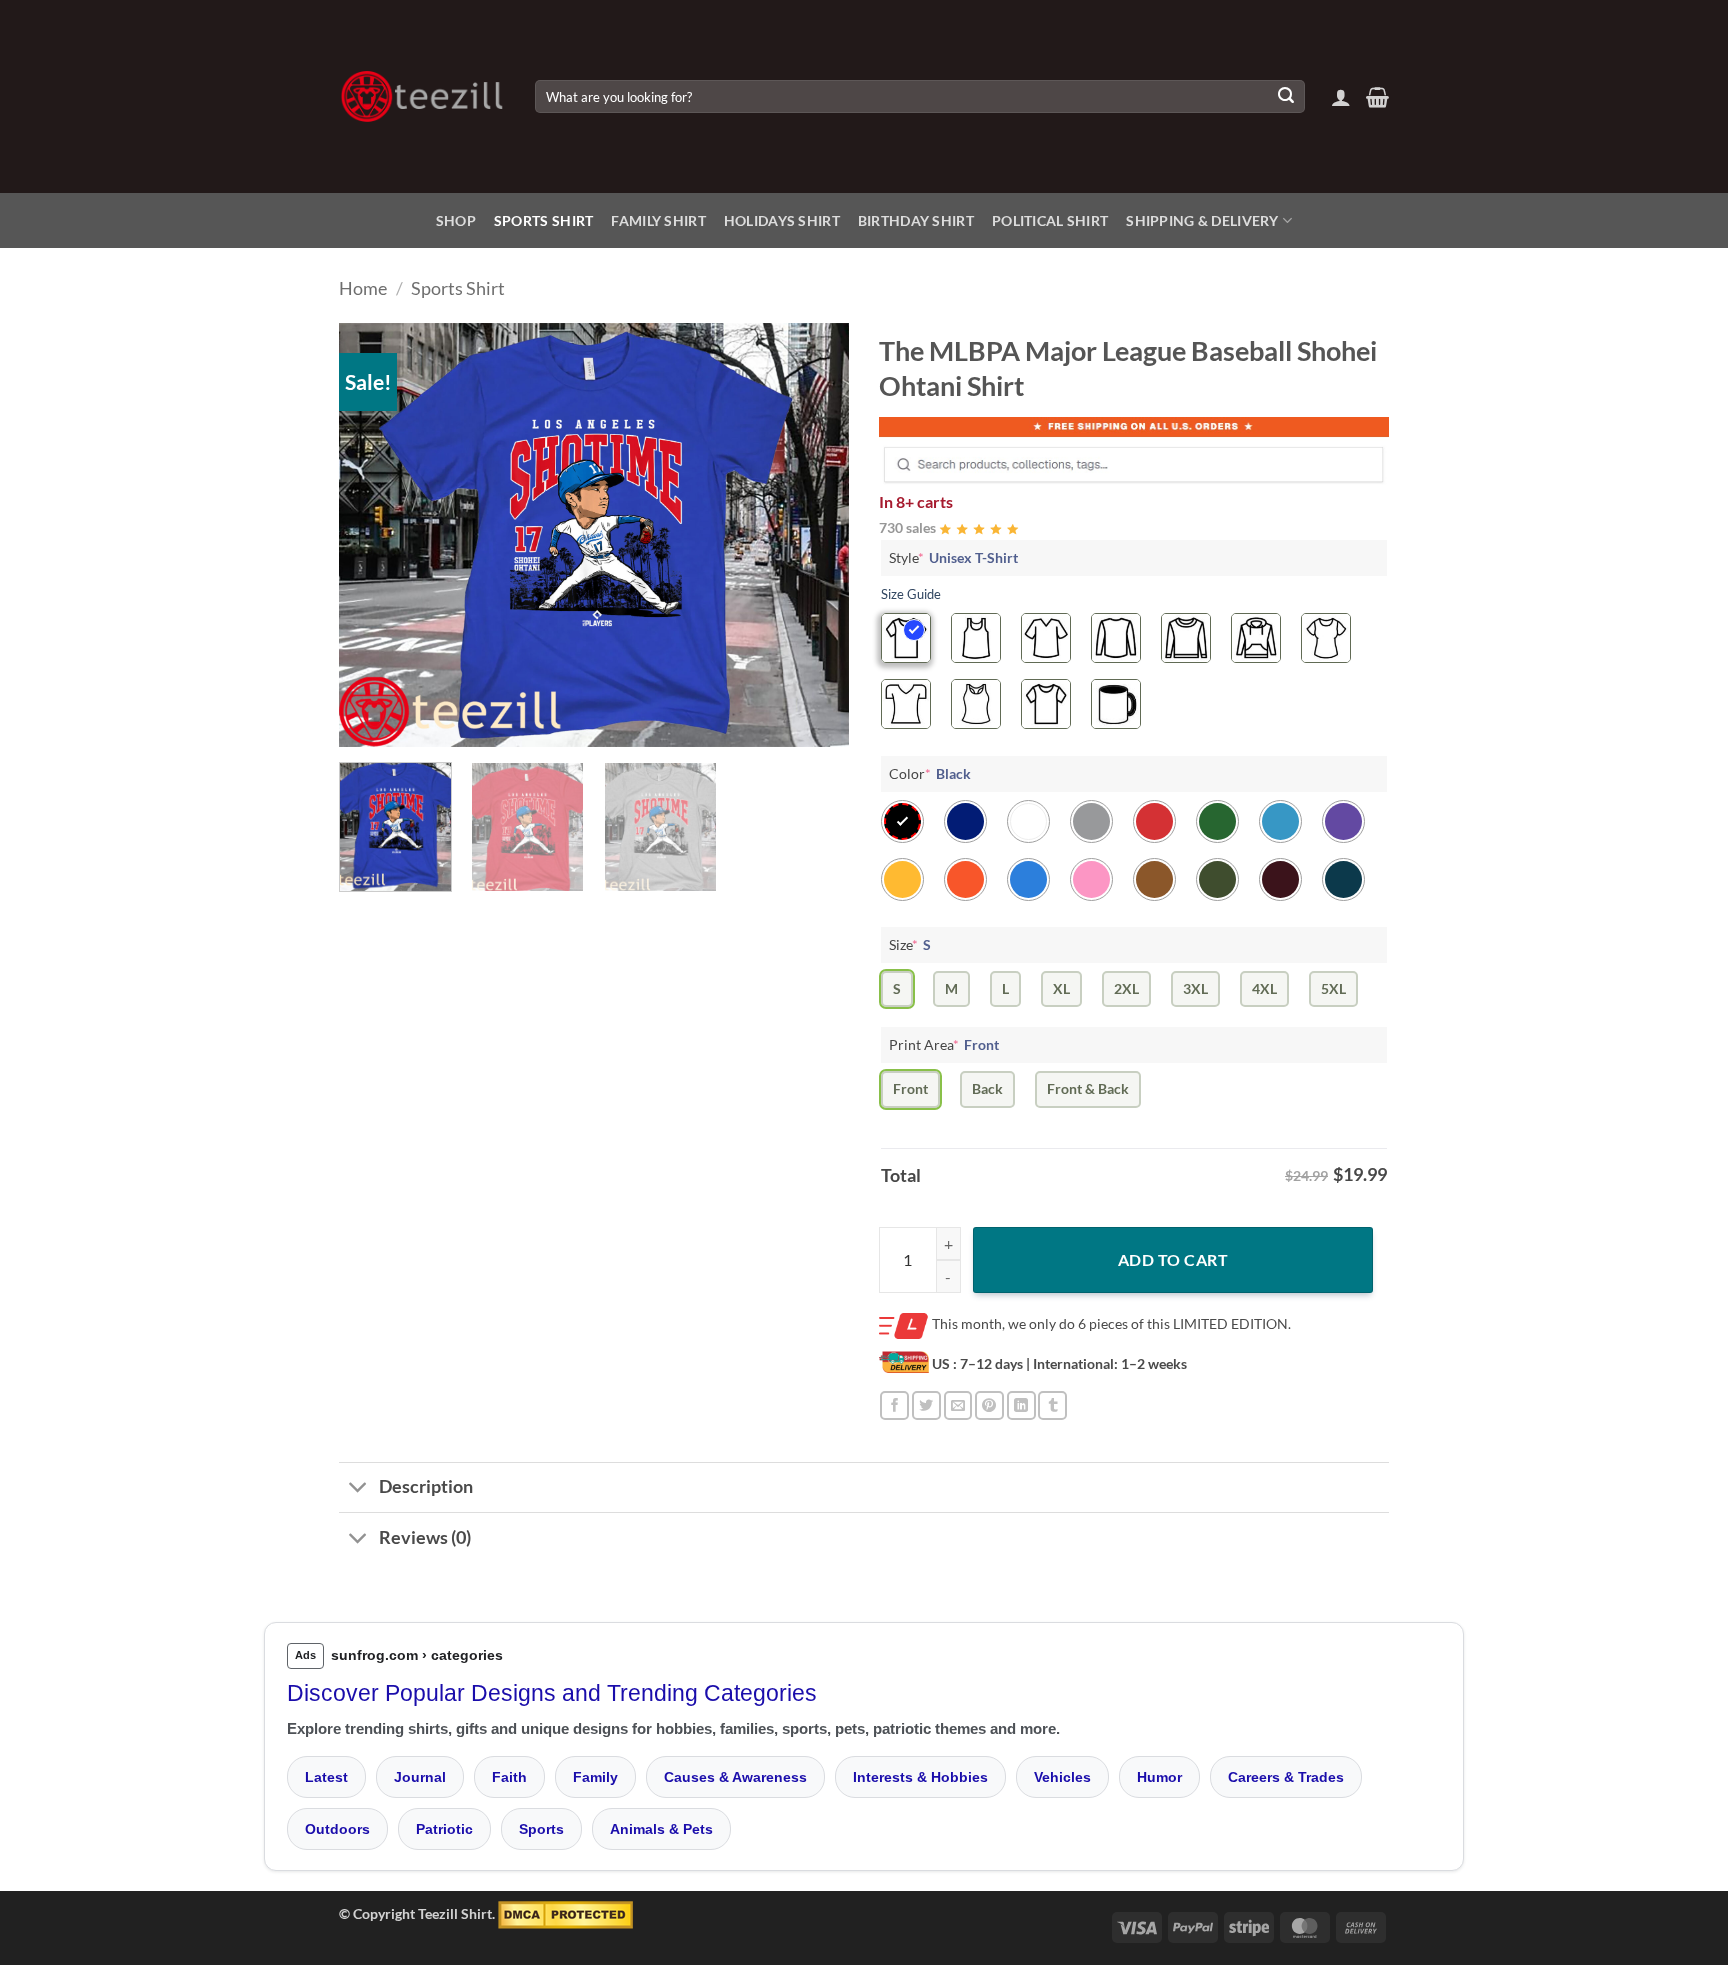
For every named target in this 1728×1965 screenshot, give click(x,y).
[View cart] (1377, 97)
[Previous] (374, 535)
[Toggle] (358, 1489)
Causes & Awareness (735, 1777)
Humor (1159, 1777)
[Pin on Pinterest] (989, 1405)
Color (930, 773)
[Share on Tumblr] (1052, 1405)
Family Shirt (658, 220)
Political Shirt (1050, 220)
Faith (509, 1777)
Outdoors (337, 1829)
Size (910, 944)
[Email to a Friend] (958, 1405)
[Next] (814, 535)
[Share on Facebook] (894, 1405)
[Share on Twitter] (926, 1405)
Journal (420, 1777)
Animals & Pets (661, 1829)
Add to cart (1173, 1259)
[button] (1341, 97)
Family (595, 1777)
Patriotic (444, 1829)
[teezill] (422, 96)
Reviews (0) (425, 1537)
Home (363, 288)
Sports (541, 1829)
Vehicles (1062, 1777)
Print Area (944, 1044)
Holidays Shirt (782, 220)
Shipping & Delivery (1202, 220)
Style (953, 557)
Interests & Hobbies (920, 1777)
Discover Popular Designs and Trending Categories (552, 1693)
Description (426, 1486)
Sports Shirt (543, 220)
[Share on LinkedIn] (1021, 1405)
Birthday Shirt (916, 220)
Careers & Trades (1286, 1777)
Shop (456, 220)
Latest (326, 1777)
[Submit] (1286, 97)
